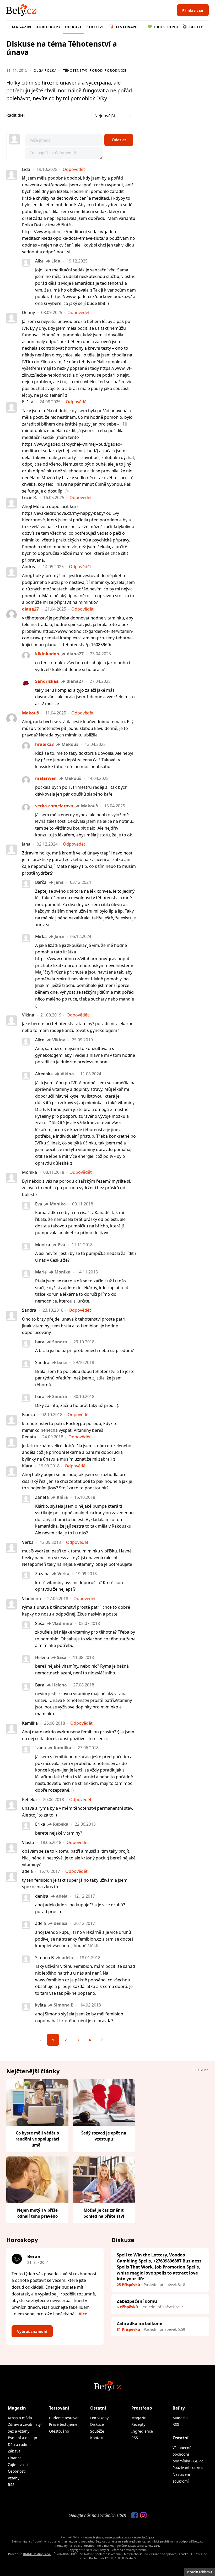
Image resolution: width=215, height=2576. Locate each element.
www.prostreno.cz (118, 2537)
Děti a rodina (19, 2444)
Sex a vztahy (19, 2431)
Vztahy (14, 2478)
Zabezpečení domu (137, 2301)
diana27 (30, 609)
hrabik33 (44, 744)
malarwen (46, 778)
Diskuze (74, 27)
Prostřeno (166, 27)
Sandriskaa (47, 681)
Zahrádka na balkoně (139, 2323)
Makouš (30, 713)
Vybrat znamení (32, 2331)
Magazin (180, 2418)
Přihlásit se (193, 10)
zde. (157, 2546)
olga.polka (45, 70)
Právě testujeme (63, 2424)
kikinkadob (47, 654)
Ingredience (142, 2431)
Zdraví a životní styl (25, 2424)
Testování (126, 27)
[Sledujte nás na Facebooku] (133, 2516)
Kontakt (97, 2438)
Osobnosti (17, 2471)
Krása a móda (20, 2418)
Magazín (21, 27)
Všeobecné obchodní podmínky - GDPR (188, 2454)
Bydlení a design (23, 2438)
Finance (15, 2458)
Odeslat (119, 140)
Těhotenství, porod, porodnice (95, 70)
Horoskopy (48, 27)
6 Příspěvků (127, 2307)
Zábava (14, 2451)
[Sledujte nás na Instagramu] (142, 2516)
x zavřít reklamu (199, 2572)
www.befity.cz (144, 2537)
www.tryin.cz (94, 2537)
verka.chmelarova (54, 806)
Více (83, 2314)
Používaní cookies (188, 2468)
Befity (196, 27)
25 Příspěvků (128, 2285)
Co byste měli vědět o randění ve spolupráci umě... (37, 2139)
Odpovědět (74, 169)
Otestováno (59, 2431)
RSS (11, 2485)
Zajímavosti (18, 2465)
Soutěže (96, 27)
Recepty (138, 2424)
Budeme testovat (64, 2418)
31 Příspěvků (128, 2329)
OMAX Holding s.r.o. (37, 2554)
